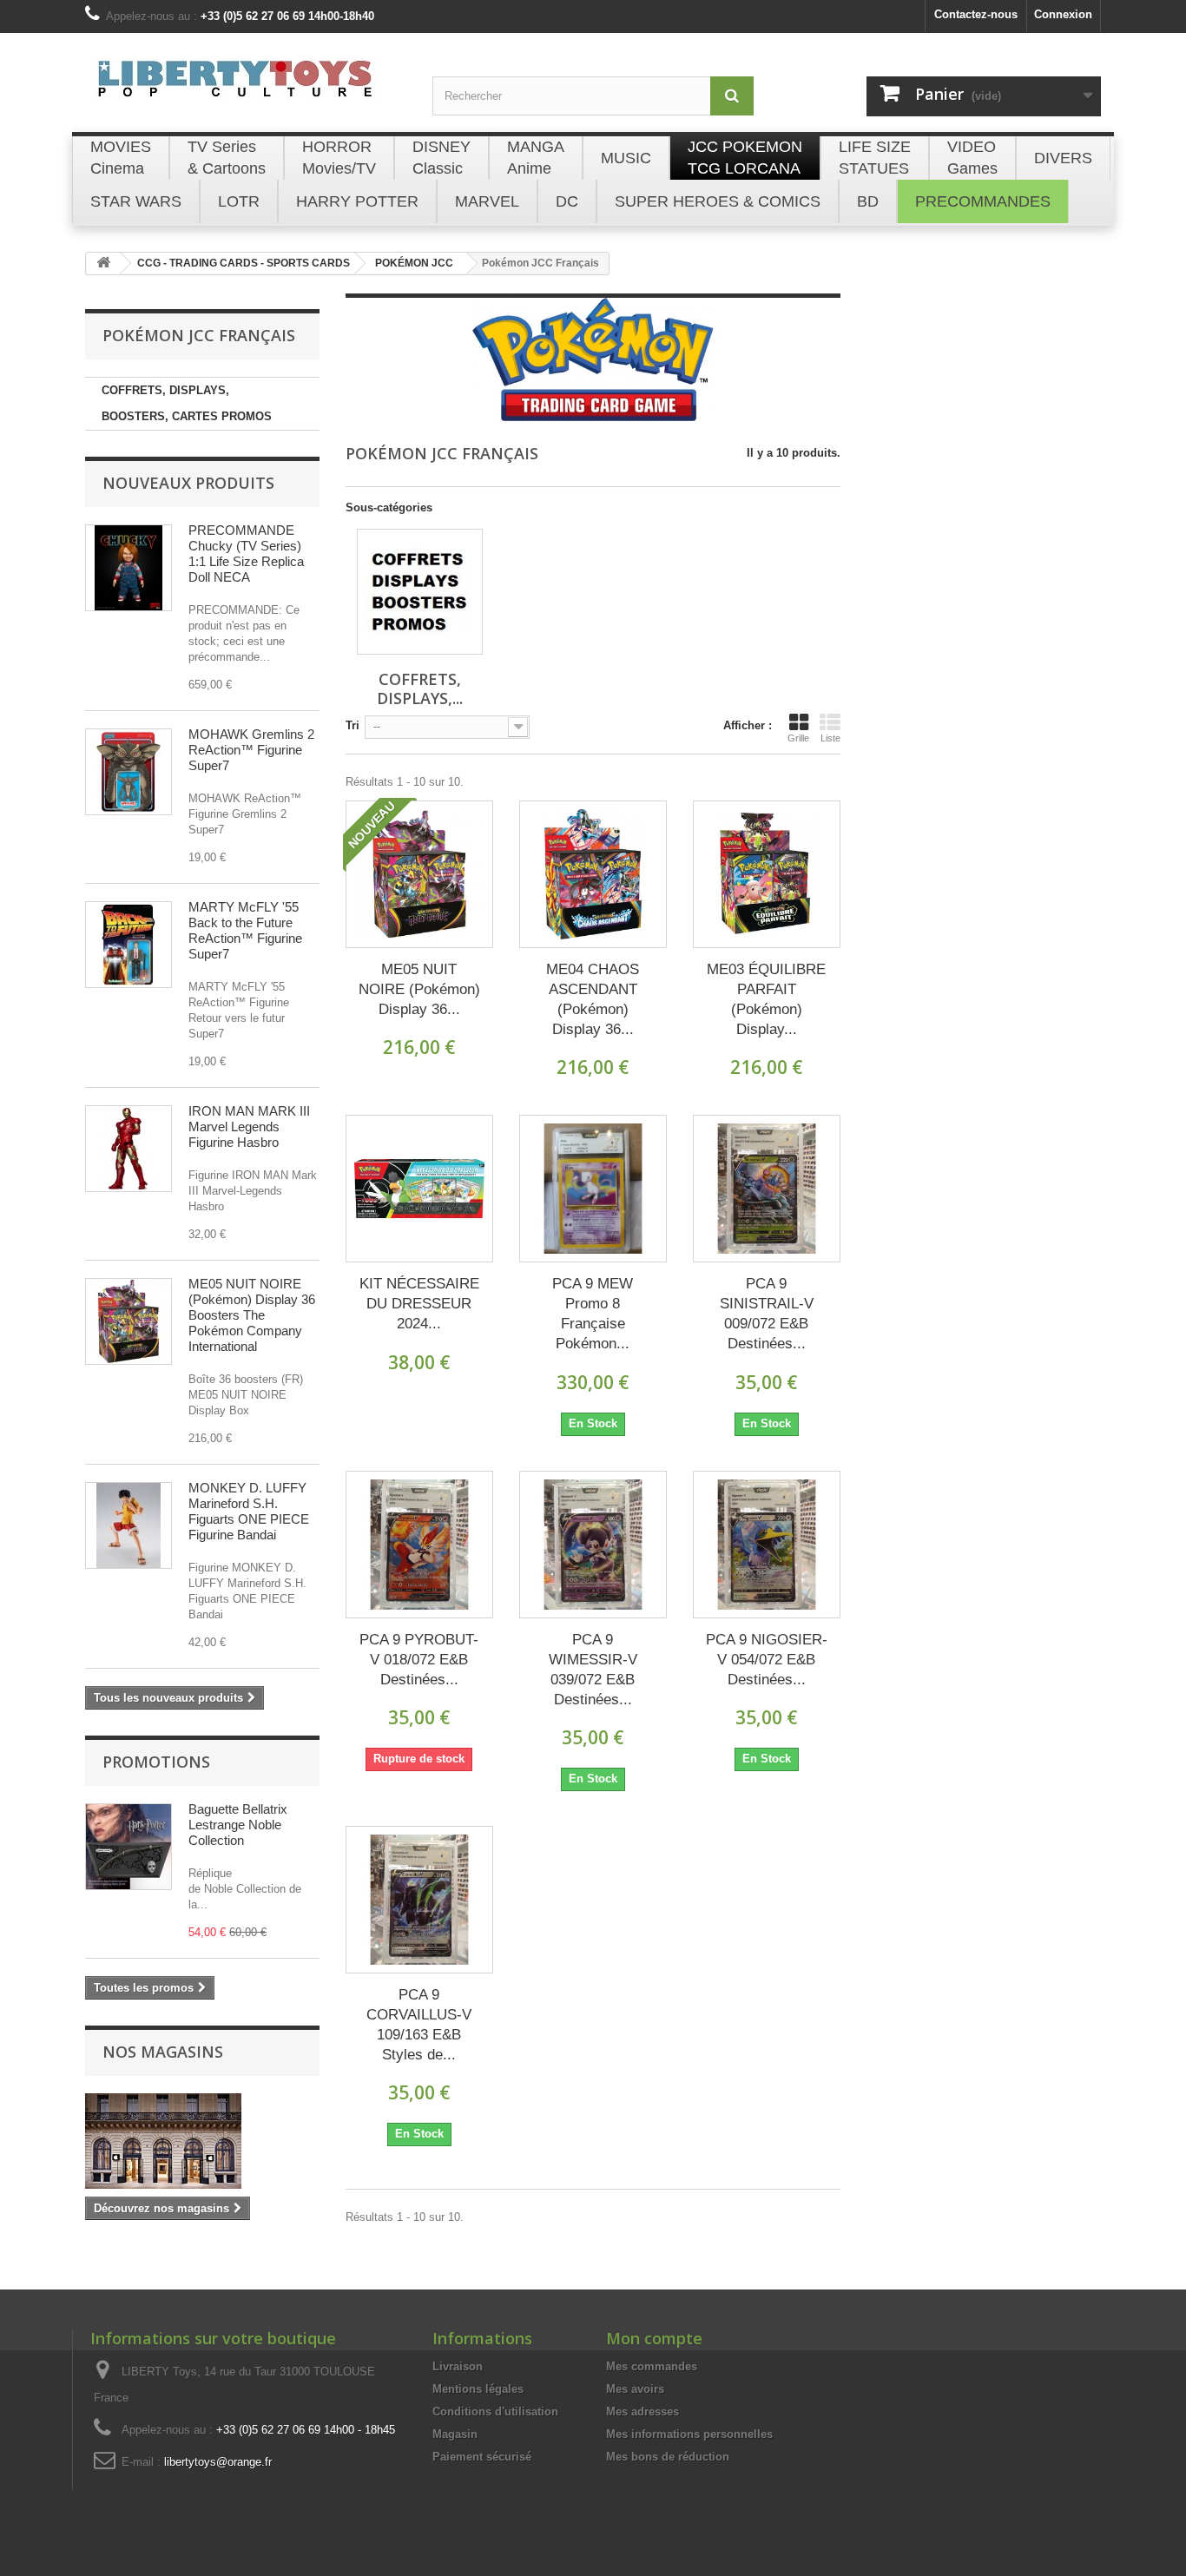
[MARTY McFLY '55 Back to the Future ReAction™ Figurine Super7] (128, 945)
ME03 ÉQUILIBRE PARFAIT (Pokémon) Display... (766, 999)
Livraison (458, 2366)
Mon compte (654, 2338)
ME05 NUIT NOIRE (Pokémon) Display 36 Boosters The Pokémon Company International (252, 1315)
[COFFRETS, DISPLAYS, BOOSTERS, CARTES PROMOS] (420, 592)
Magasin (455, 2434)
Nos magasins (163, 2052)
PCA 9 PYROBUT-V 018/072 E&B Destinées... (419, 1660)
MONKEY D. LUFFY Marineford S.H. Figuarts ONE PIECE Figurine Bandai (249, 1511)
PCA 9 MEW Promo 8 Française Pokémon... (593, 1314)
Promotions (156, 1762)
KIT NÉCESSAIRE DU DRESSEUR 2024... (419, 1304)
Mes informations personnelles (689, 2434)
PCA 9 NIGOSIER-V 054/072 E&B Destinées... (767, 1660)
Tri (353, 725)
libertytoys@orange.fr (218, 2462)
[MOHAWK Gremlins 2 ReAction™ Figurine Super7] (128, 772)
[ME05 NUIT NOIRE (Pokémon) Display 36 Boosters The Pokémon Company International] (128, 1321)
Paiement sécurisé (482, 2457)
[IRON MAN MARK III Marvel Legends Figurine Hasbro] (128, 1149)
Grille (798, 738)
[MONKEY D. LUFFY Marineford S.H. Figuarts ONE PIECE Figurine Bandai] (128, 1525)
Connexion (1063, 14)
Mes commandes (652, 2366)
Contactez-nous (976, 14)
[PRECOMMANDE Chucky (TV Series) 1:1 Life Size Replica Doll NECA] (128, 568)
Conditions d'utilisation (495, 2411)
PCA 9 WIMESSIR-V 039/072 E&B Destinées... (593, 1670)
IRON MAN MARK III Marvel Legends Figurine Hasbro (249, 1127)
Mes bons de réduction (668, 2457)
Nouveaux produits (188, 483)
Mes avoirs (635, 2389)
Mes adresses (642, 2411)
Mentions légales (478, 2389)
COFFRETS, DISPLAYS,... (420, 688)
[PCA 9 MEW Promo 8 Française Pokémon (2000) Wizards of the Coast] (593, 1189)
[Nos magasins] (202, 2141)
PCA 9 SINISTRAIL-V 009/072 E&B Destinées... (767, 1314)
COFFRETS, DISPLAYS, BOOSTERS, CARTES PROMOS (187, 403)
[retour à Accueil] (103, 264)
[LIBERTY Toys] (246, 89)
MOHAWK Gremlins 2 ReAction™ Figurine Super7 (251, 750)
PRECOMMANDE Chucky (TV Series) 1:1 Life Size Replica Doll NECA (246, 553)
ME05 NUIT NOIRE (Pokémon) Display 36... (419, 989)
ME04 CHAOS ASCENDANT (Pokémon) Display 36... (593, 999)
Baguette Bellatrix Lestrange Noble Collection (238, 1825)
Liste (830, 738)
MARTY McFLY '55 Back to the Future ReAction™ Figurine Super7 (245, 930)
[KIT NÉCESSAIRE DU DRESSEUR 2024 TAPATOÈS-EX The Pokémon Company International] (419, 1189)
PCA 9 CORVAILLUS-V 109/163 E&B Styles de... (419, 2025)
